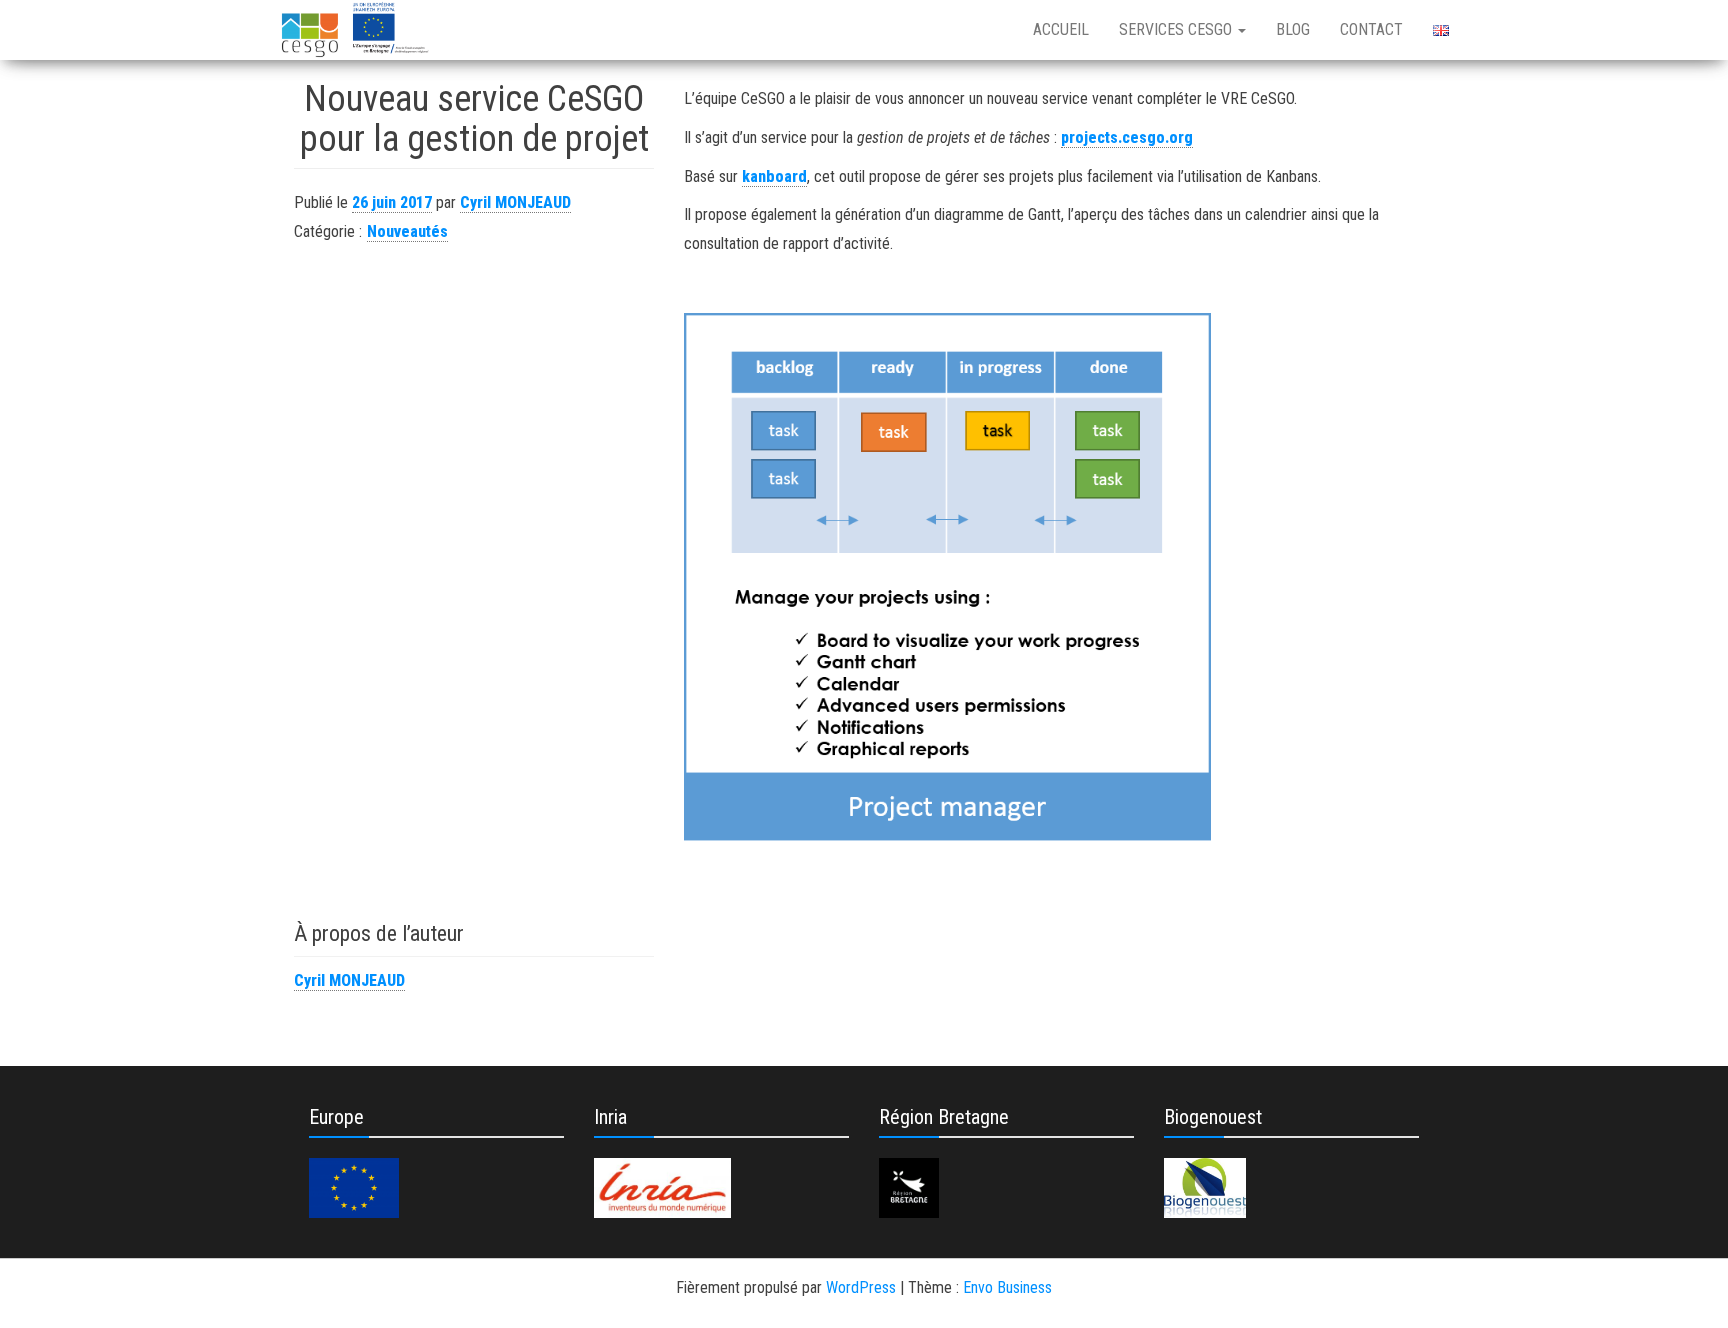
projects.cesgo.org (1127, 137)
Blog (1293, 29)
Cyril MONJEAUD (515, 202)
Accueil (1061, 29)
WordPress (861, 1287)
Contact (1371, 29)
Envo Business (1007, 1287)
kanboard (774, 176)
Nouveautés (407, 231)
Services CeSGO (1177, 29)
